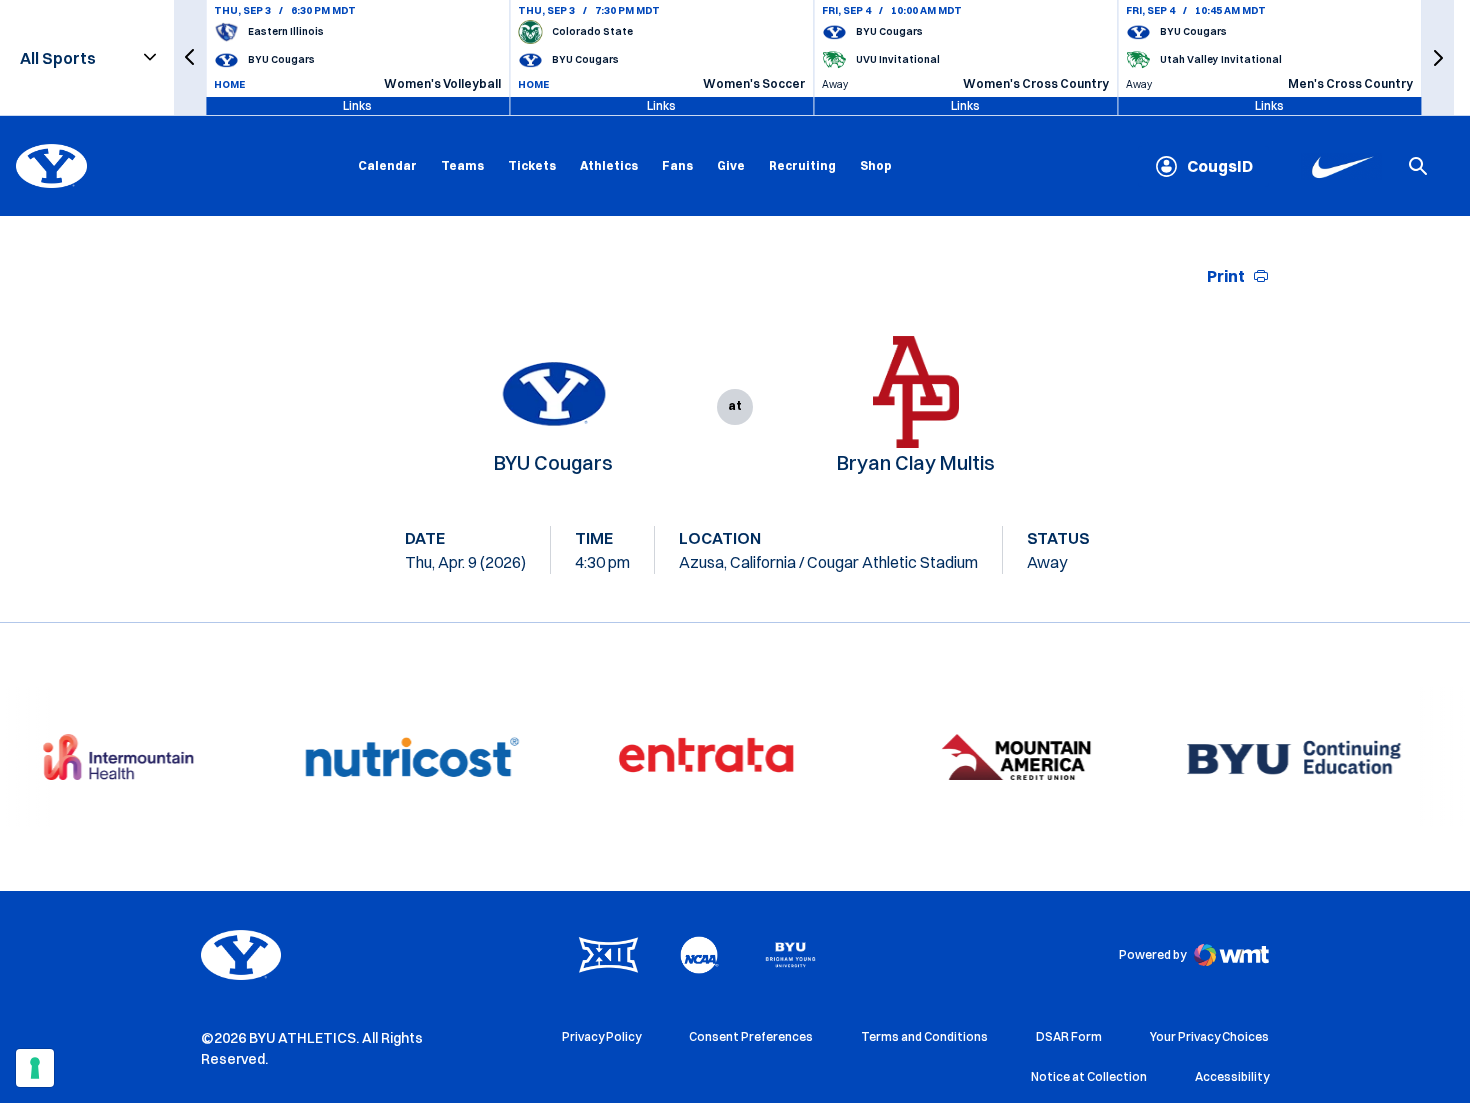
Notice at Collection (1089, 1076)
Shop (876, 165)
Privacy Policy (601, 1036)
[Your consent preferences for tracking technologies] (35, 1068)
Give (731, 165)
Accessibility (1232, 1076)
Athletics (609, 165)
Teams (462, 165)
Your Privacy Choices (1209, 1036)
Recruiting (802, 165)
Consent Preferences (751, 1036)
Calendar (387, 165)
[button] (190, 57)
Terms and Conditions (924, 1036)
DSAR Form (1069, 1036)
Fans (677, 165)
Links (357, 105)
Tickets (532, 165)
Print (1226, 276)
